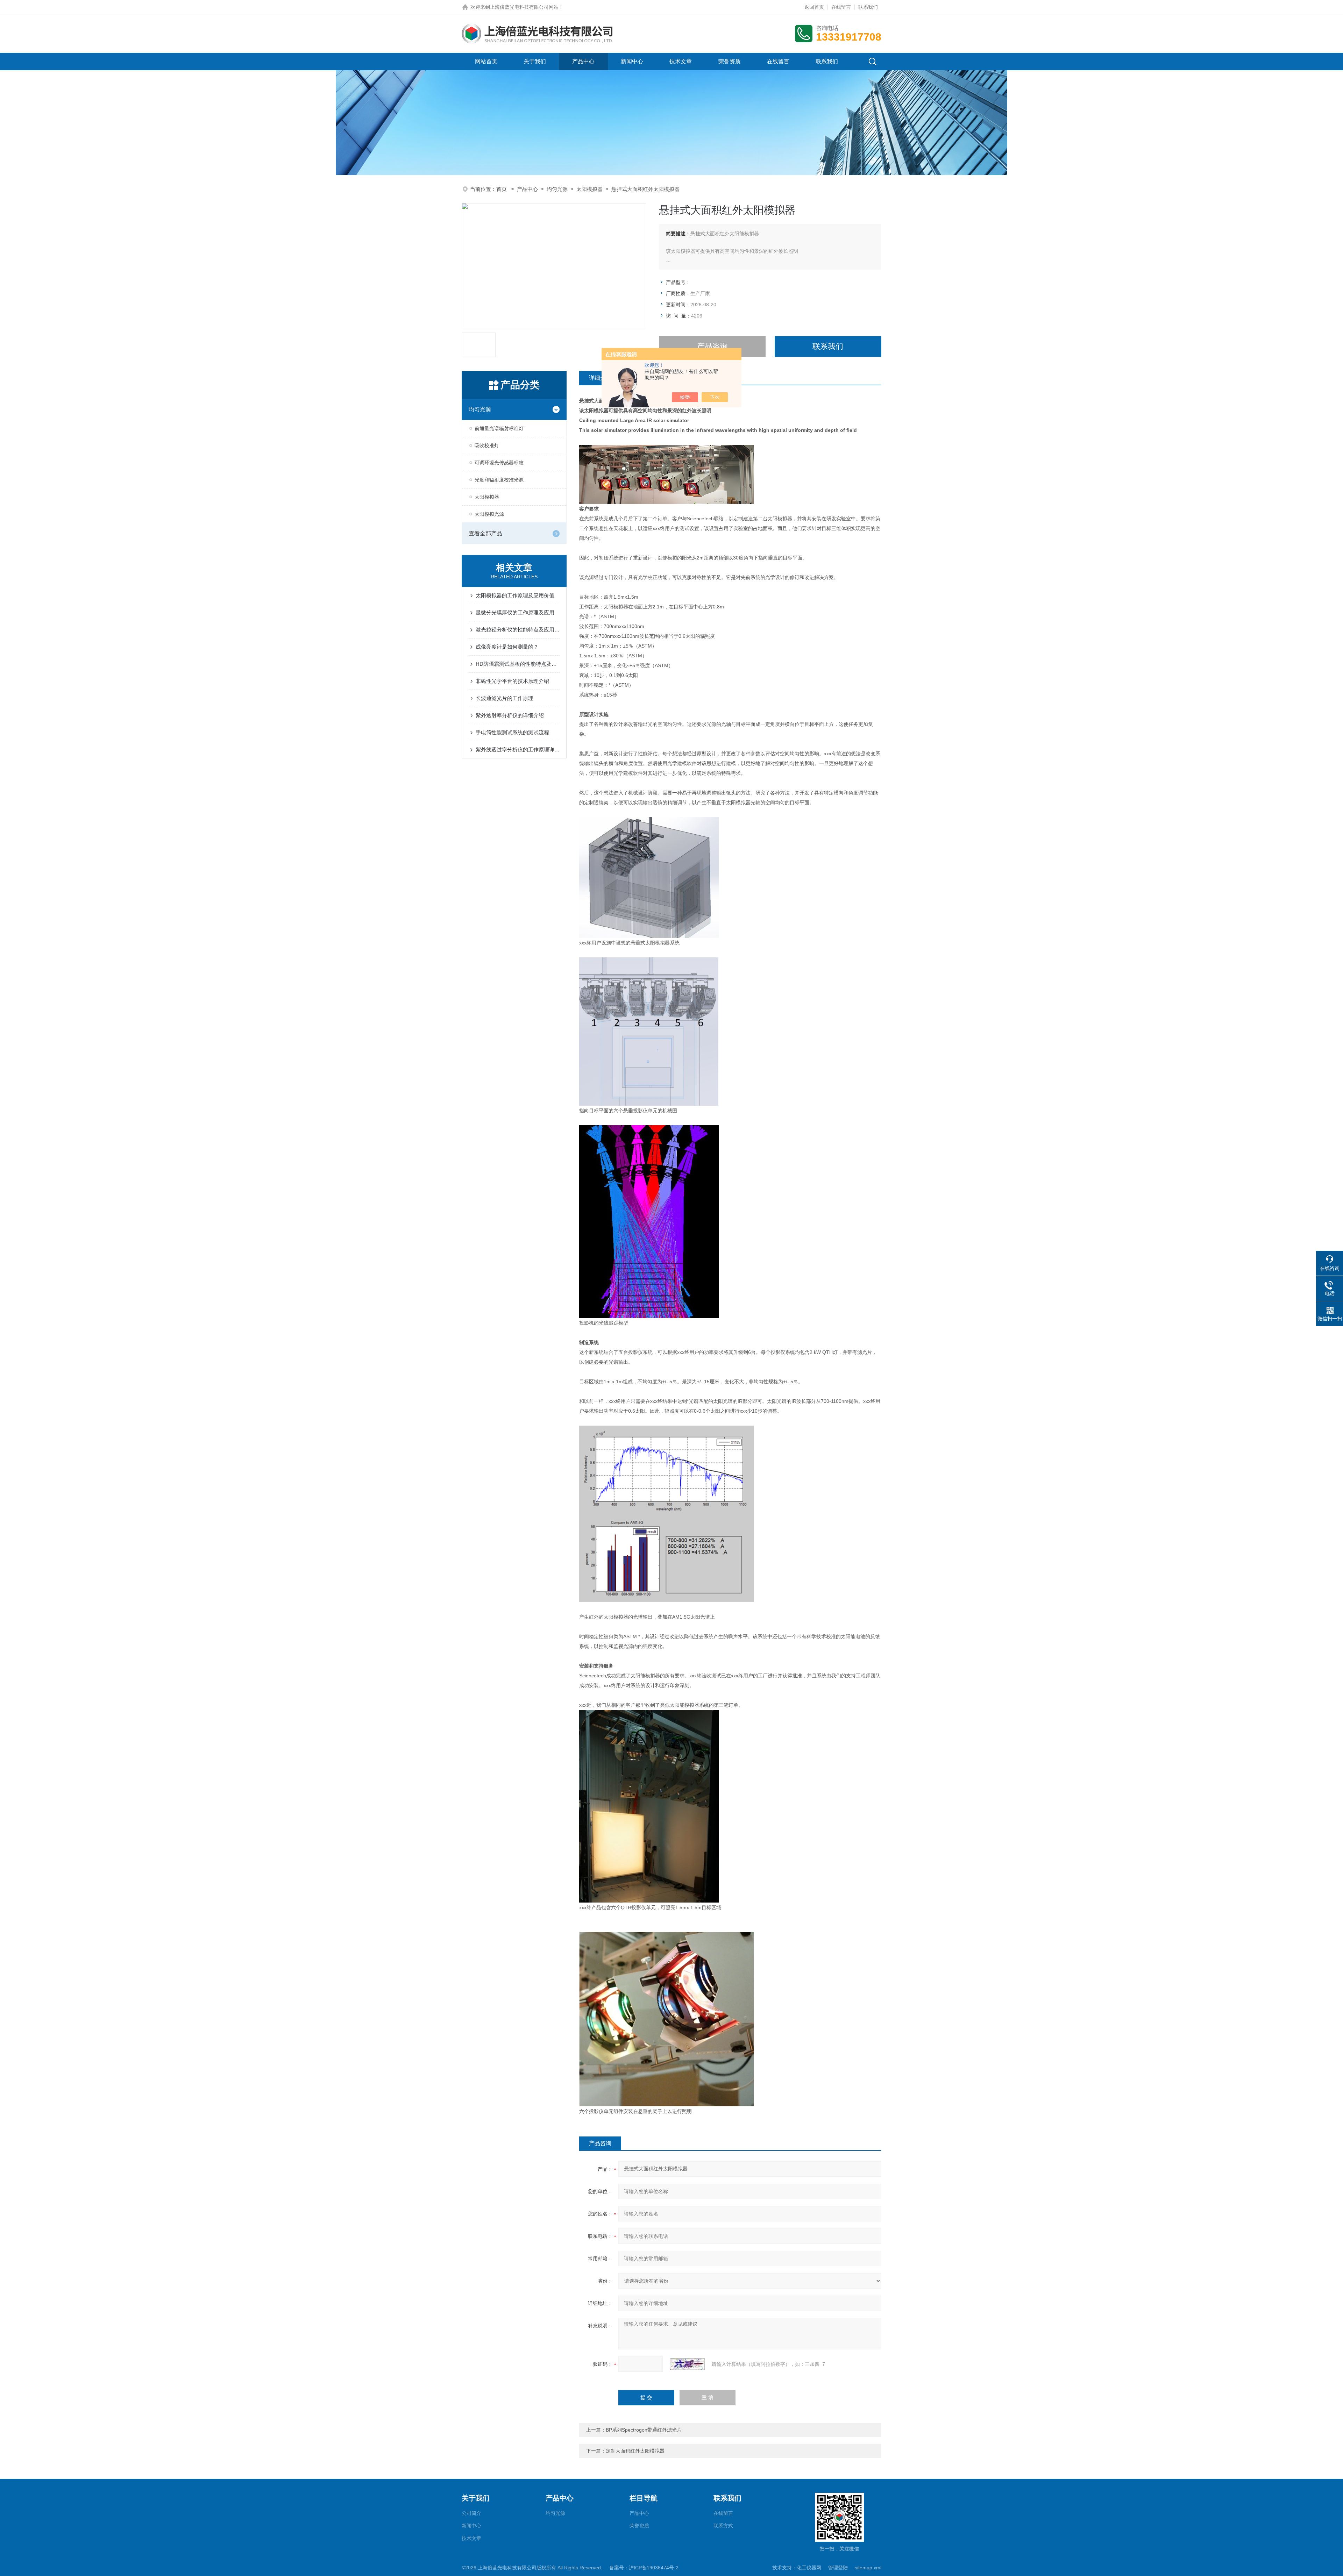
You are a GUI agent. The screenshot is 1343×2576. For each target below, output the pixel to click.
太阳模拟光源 (489, 514)
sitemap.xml (868, 2568)
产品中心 (583, 61)
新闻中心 (632, 61)
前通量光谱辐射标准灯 (499, 428)
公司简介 (471, 2513)
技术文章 (681, 61)
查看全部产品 (485, 533)
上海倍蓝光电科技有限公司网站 (524, 7)
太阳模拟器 (589, 189)
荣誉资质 (730, 61)
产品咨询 (712, 346)
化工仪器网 (809, 2568)
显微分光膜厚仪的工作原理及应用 (515, 612)
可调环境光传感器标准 (499, 463)
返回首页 (814, 7)
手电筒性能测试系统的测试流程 (512, 732)
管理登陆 (838, 2568)
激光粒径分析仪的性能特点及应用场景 (518, 630)
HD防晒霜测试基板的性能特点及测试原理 (518, 664)
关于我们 (535, 61)
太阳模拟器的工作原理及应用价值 (515, 595)
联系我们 (868, 7)
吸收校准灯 (487, 445)
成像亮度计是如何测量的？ (507, 647)
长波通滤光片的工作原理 (504, 698)
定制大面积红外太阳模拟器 (635, 2451)
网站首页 (486, 61)
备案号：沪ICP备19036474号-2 (644, 2568)
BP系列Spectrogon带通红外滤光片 (644, 2430)
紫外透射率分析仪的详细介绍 (510, 715)
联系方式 (723, 2526)
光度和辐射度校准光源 (499, 480)
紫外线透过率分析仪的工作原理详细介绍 (518, 750)
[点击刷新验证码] (687, 2364)
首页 (502, 189)
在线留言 (841, 7)
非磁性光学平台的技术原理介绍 (512, 681)
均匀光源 (557, 189)
